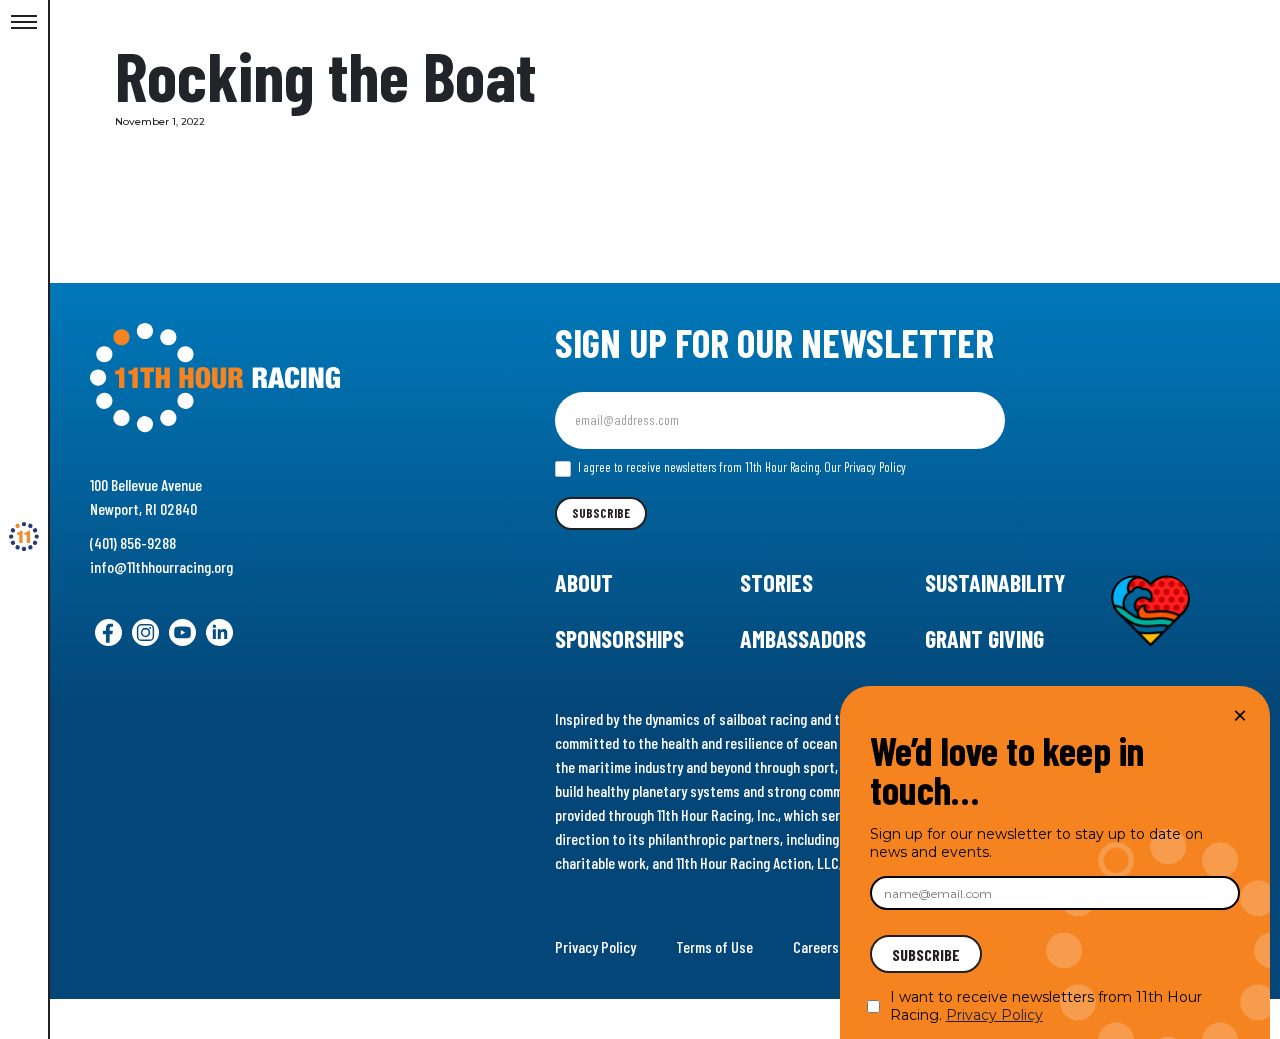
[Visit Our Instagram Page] (145, 632)
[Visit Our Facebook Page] (108, 632)
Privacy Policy (595, 946)
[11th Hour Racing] (24, 537)
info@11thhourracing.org (161, 566)
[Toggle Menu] (24, 23)
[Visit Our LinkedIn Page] (219, 632)
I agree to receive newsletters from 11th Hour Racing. (740, 467)
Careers (816, 946)
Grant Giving (984, 638)
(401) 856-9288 (133, 542)
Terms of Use (714, 946)
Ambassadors (803, 638)
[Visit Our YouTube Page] (182, 632)
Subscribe (601, 513)
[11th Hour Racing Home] (268, 378)
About (584, 582)
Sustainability (995, 582)
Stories (776, 582)
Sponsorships (619, 638)
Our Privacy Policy (865, 467)
